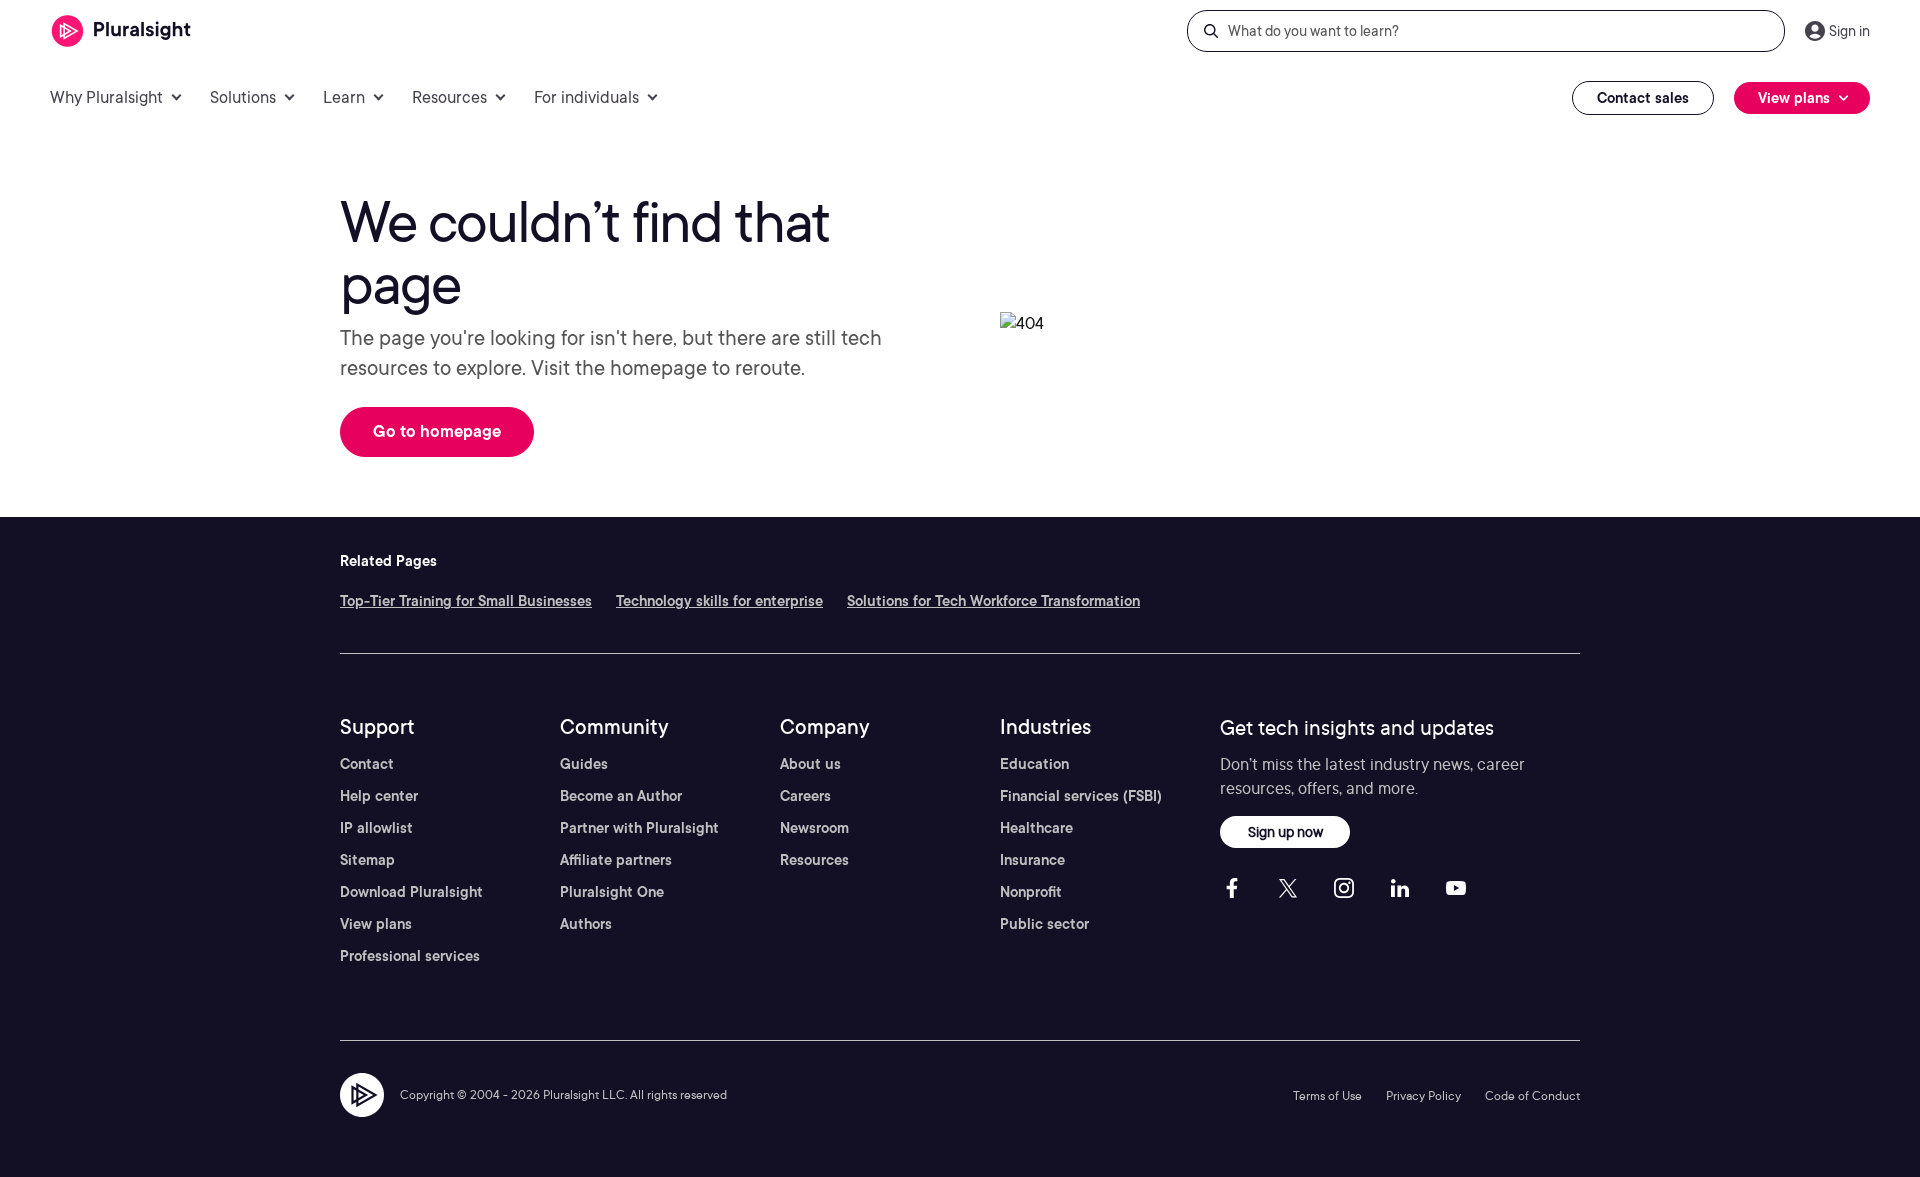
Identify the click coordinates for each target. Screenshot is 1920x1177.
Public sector (1044, 924)
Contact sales (1643, 98)
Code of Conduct (1532, 1095)
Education (1034, 764)
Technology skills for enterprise (719, 601)
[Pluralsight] (121, 31)
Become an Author (621, 796)
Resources (814, 860)
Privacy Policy (1423, 1095)
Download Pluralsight (411, 892)
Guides (584, 764)
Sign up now (1285, 831)
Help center (379, 796)
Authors (586, 924)
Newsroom (814, 828)
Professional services (410, 956)
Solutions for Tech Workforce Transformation (993, 601)
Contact (367, 764)
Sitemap (367, 860)
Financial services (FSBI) (1081, 796)
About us (810, 764)
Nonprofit (1031, 892)
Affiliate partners (616, 860)
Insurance (1032, 860)
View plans (376, 924)
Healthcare (1036, 828)
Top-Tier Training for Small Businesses (466, 601)
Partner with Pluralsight (639, 828)
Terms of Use (1327, 1095)
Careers (805, 796)
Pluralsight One (612, 892)
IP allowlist (376, 828)
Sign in (1849, 31)
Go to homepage (437, 431)
